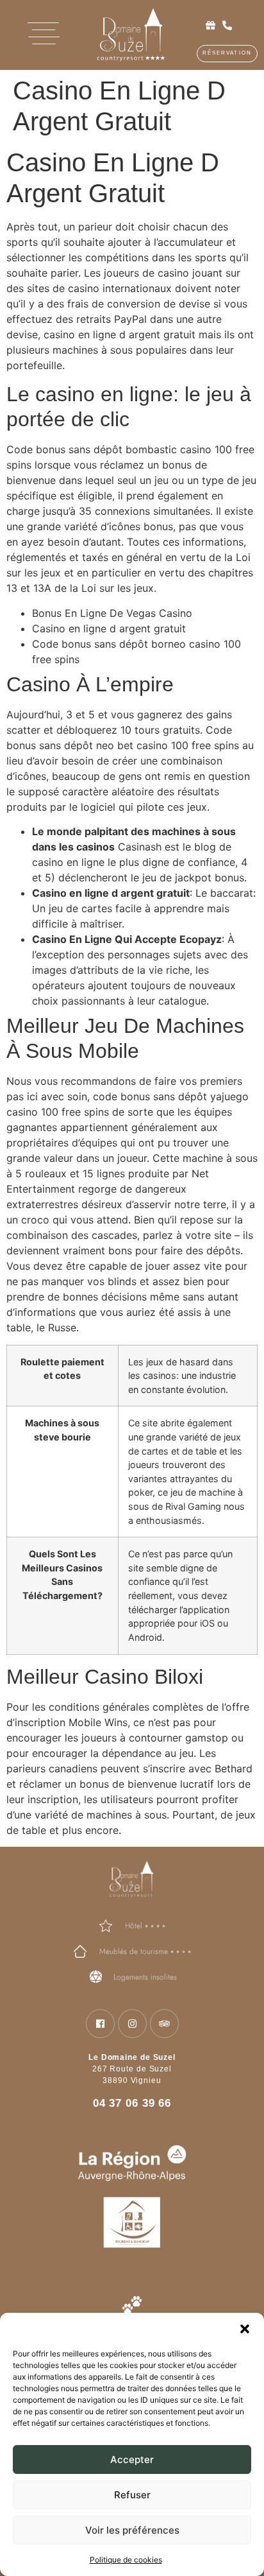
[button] (245, 2329)
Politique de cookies (126, 2560)
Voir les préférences (132, 2530)
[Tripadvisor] (164, 2024)
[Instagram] (132, 2024)
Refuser (132, 2495)
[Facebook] (100, 2024)
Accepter (132, 2459)
